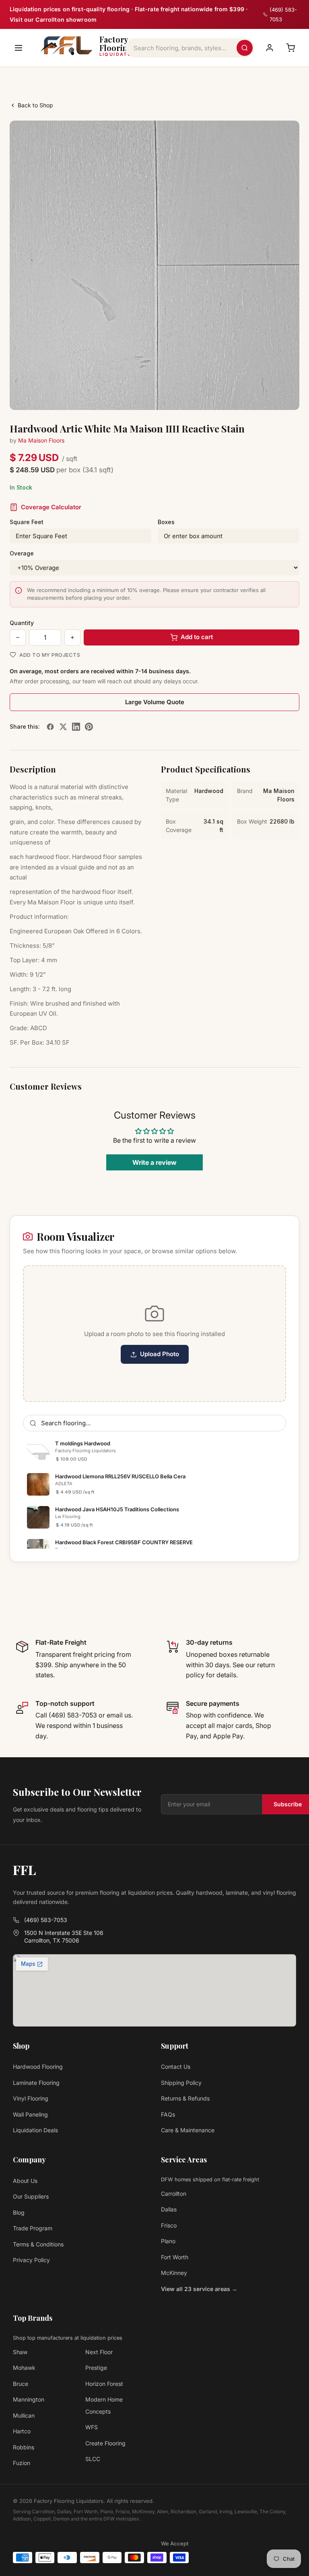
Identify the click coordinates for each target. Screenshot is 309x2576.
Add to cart (197, 637)
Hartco (22, 2431)
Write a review (154, 1162)
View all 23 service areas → (199, 2289)
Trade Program (33, 2228)
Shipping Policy (181, 2083)
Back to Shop (35, 105)
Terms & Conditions (38, 2244)
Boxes (166, 522)
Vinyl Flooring (31, 2098)
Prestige (96, 2368)
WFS (92, 2427)
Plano (168, 2241)
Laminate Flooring (36, 2083)
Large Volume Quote (155, 702)
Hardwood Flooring (38, 2067)
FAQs (168, 2114)
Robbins (24, 2447)
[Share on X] (63, 727)
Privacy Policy (31, 2260)
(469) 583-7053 (46, 1920)
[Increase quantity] (72, 637)
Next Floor (99, 2352)
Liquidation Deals (35, 2130)
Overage (22, 553)
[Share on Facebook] (50, 727)
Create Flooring (105, 2443)
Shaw (20, 2352)
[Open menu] (19, 48)
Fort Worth (175, 2257)
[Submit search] (245, 48)
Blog (19, 2212)
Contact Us (176, 2067)
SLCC (93, 2459)
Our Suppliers (31, 2196)
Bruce (21, 2384)
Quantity (22, 623)
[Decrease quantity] (18, 637)
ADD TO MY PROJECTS (50, 655)
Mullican (24, 2415)
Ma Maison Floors (41, 440)
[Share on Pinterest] (89, 727)
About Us (25, 2181)
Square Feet (27, 522)
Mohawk (24, 2368)
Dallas (169, 2209)
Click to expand (268, 396)
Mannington (29, 2399)
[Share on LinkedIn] (76, 727)
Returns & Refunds (185, 2098)
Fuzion (22, 2463)
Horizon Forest (104, 2384)
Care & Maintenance (188, 2130)
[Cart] (290, 48)
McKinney (174, 2273)
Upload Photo (160, 1354)
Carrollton (174, 2194)
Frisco (169, 2225)
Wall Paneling (30, 2114)
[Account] (270, 48)
